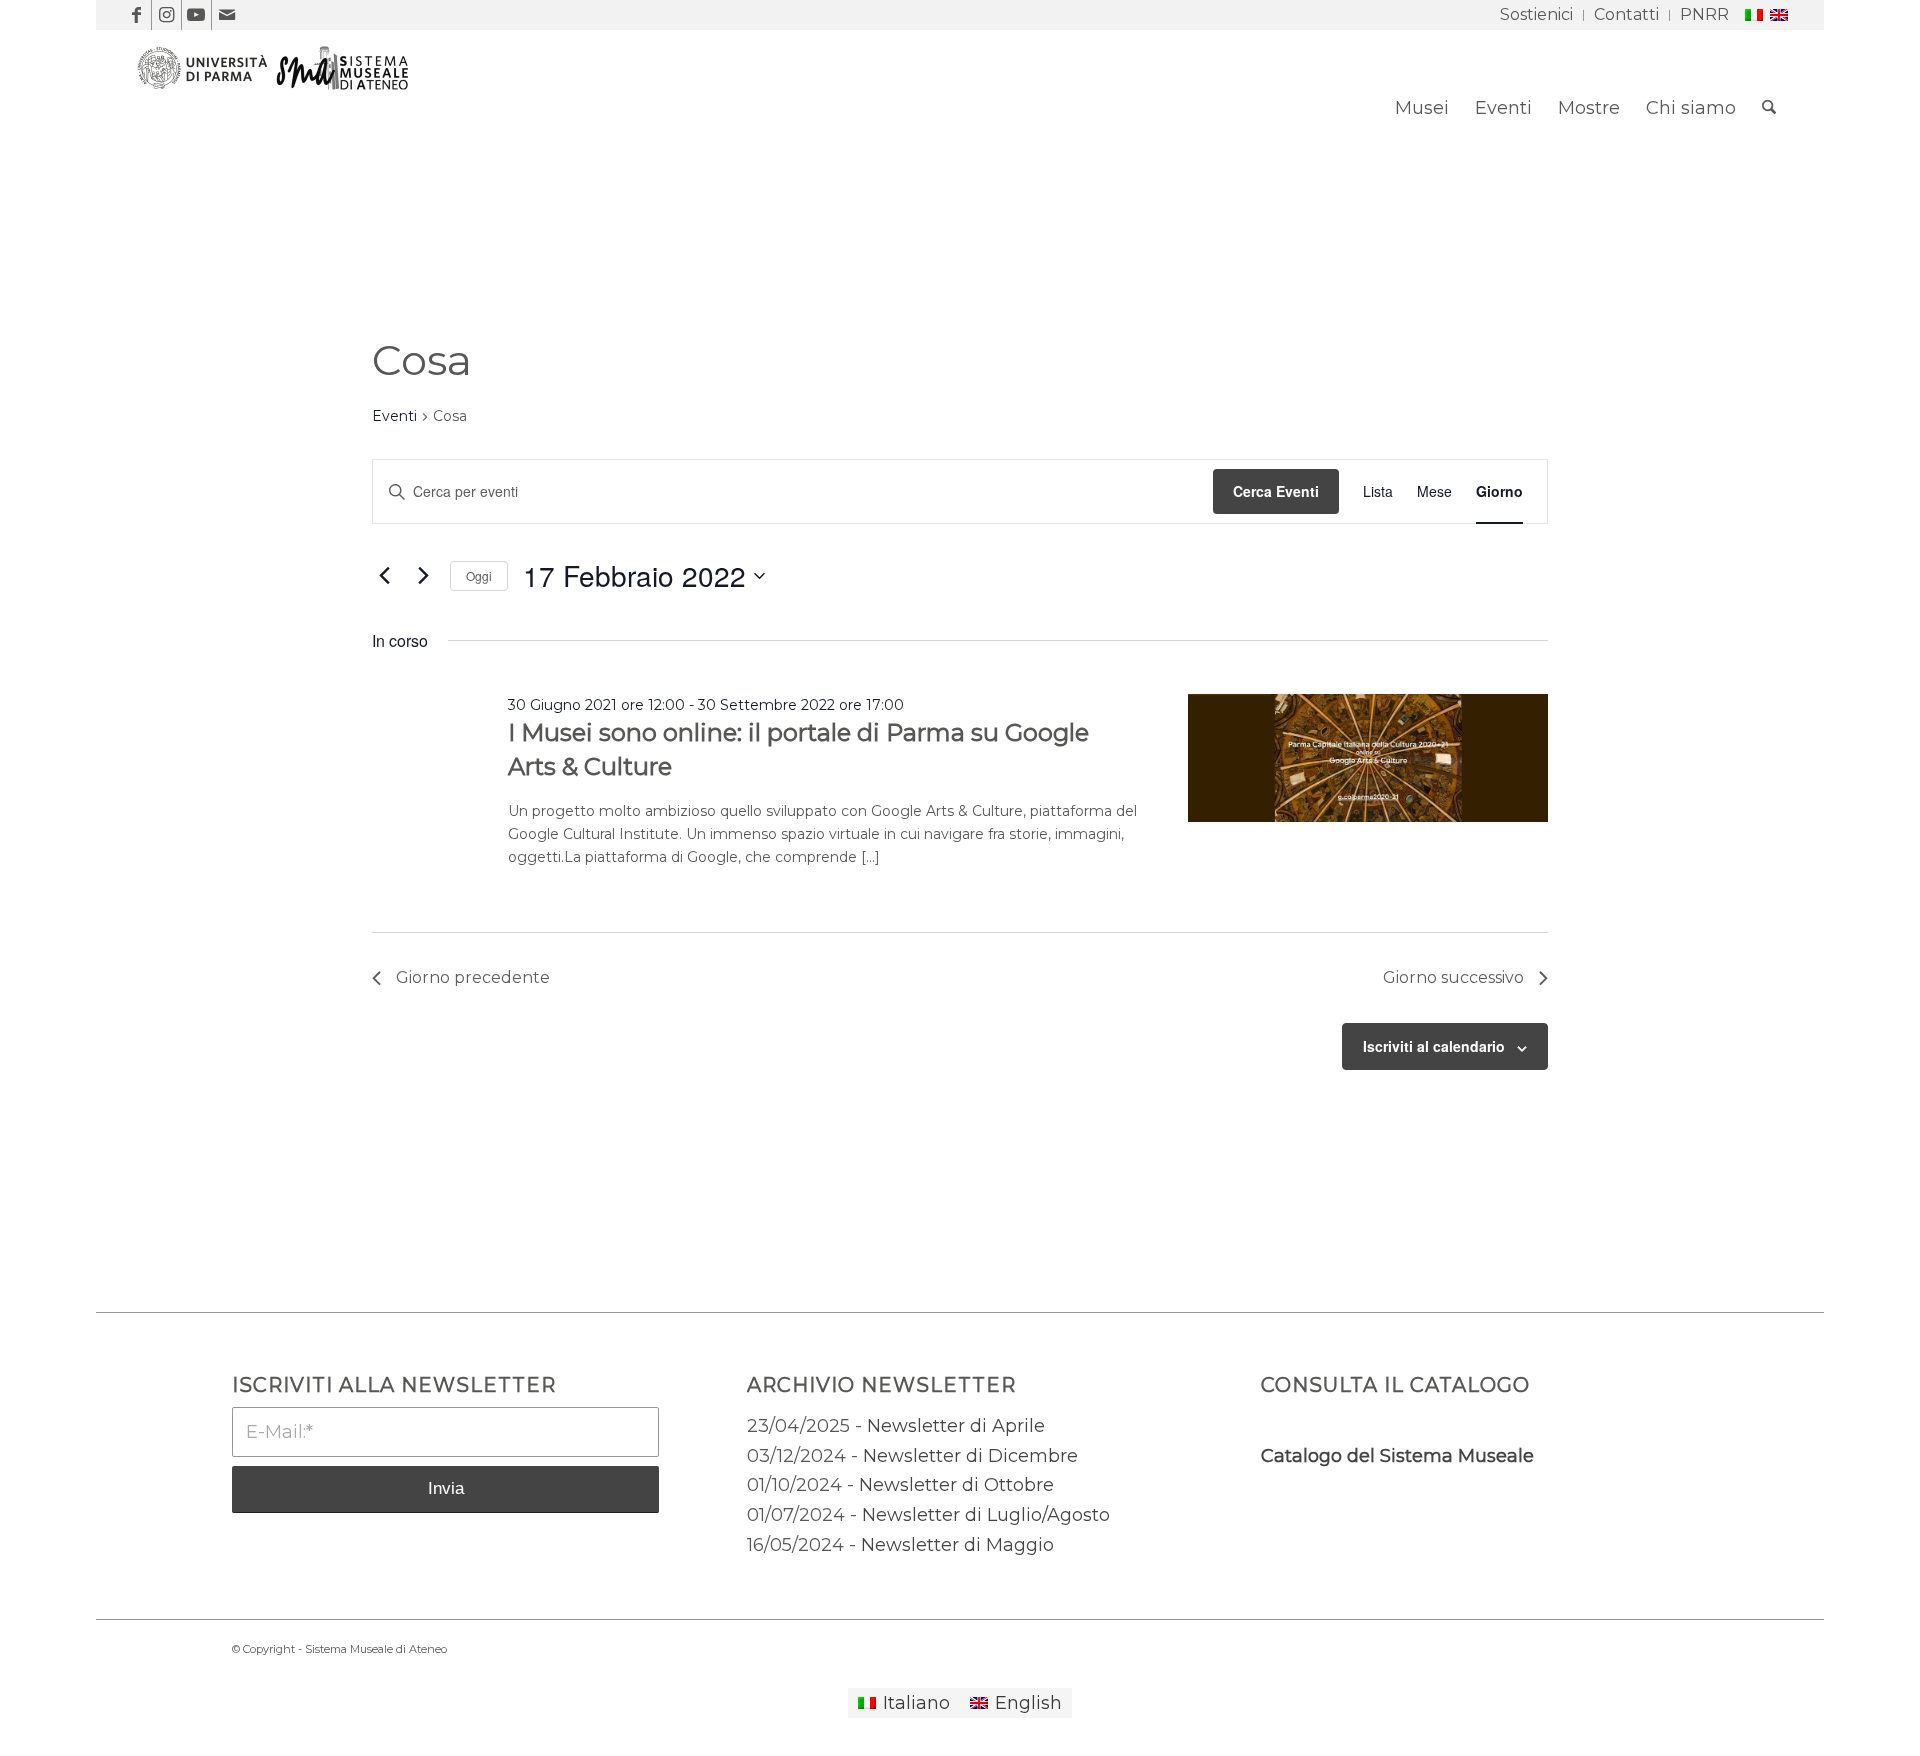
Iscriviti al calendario (1434, 1046)
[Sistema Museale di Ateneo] (281, 123)
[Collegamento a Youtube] (196, 15)
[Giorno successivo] (423, 576)
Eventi (394, 416)
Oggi (479, 575)
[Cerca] (1769, 108)
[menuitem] (1537, 15)
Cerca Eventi (1276, 491)
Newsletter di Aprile (956, 1426)
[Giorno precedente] (384, 576)
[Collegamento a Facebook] (136, 15)
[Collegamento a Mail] (227, 15)
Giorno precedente (473, 977)
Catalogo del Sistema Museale (1397, 1456)
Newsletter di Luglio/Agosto (986, 1515)
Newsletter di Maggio (957, 1545)
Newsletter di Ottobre (956, 1485)
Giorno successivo (1453, 977)
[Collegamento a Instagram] (166, 15)
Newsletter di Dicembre (970, 1456)
